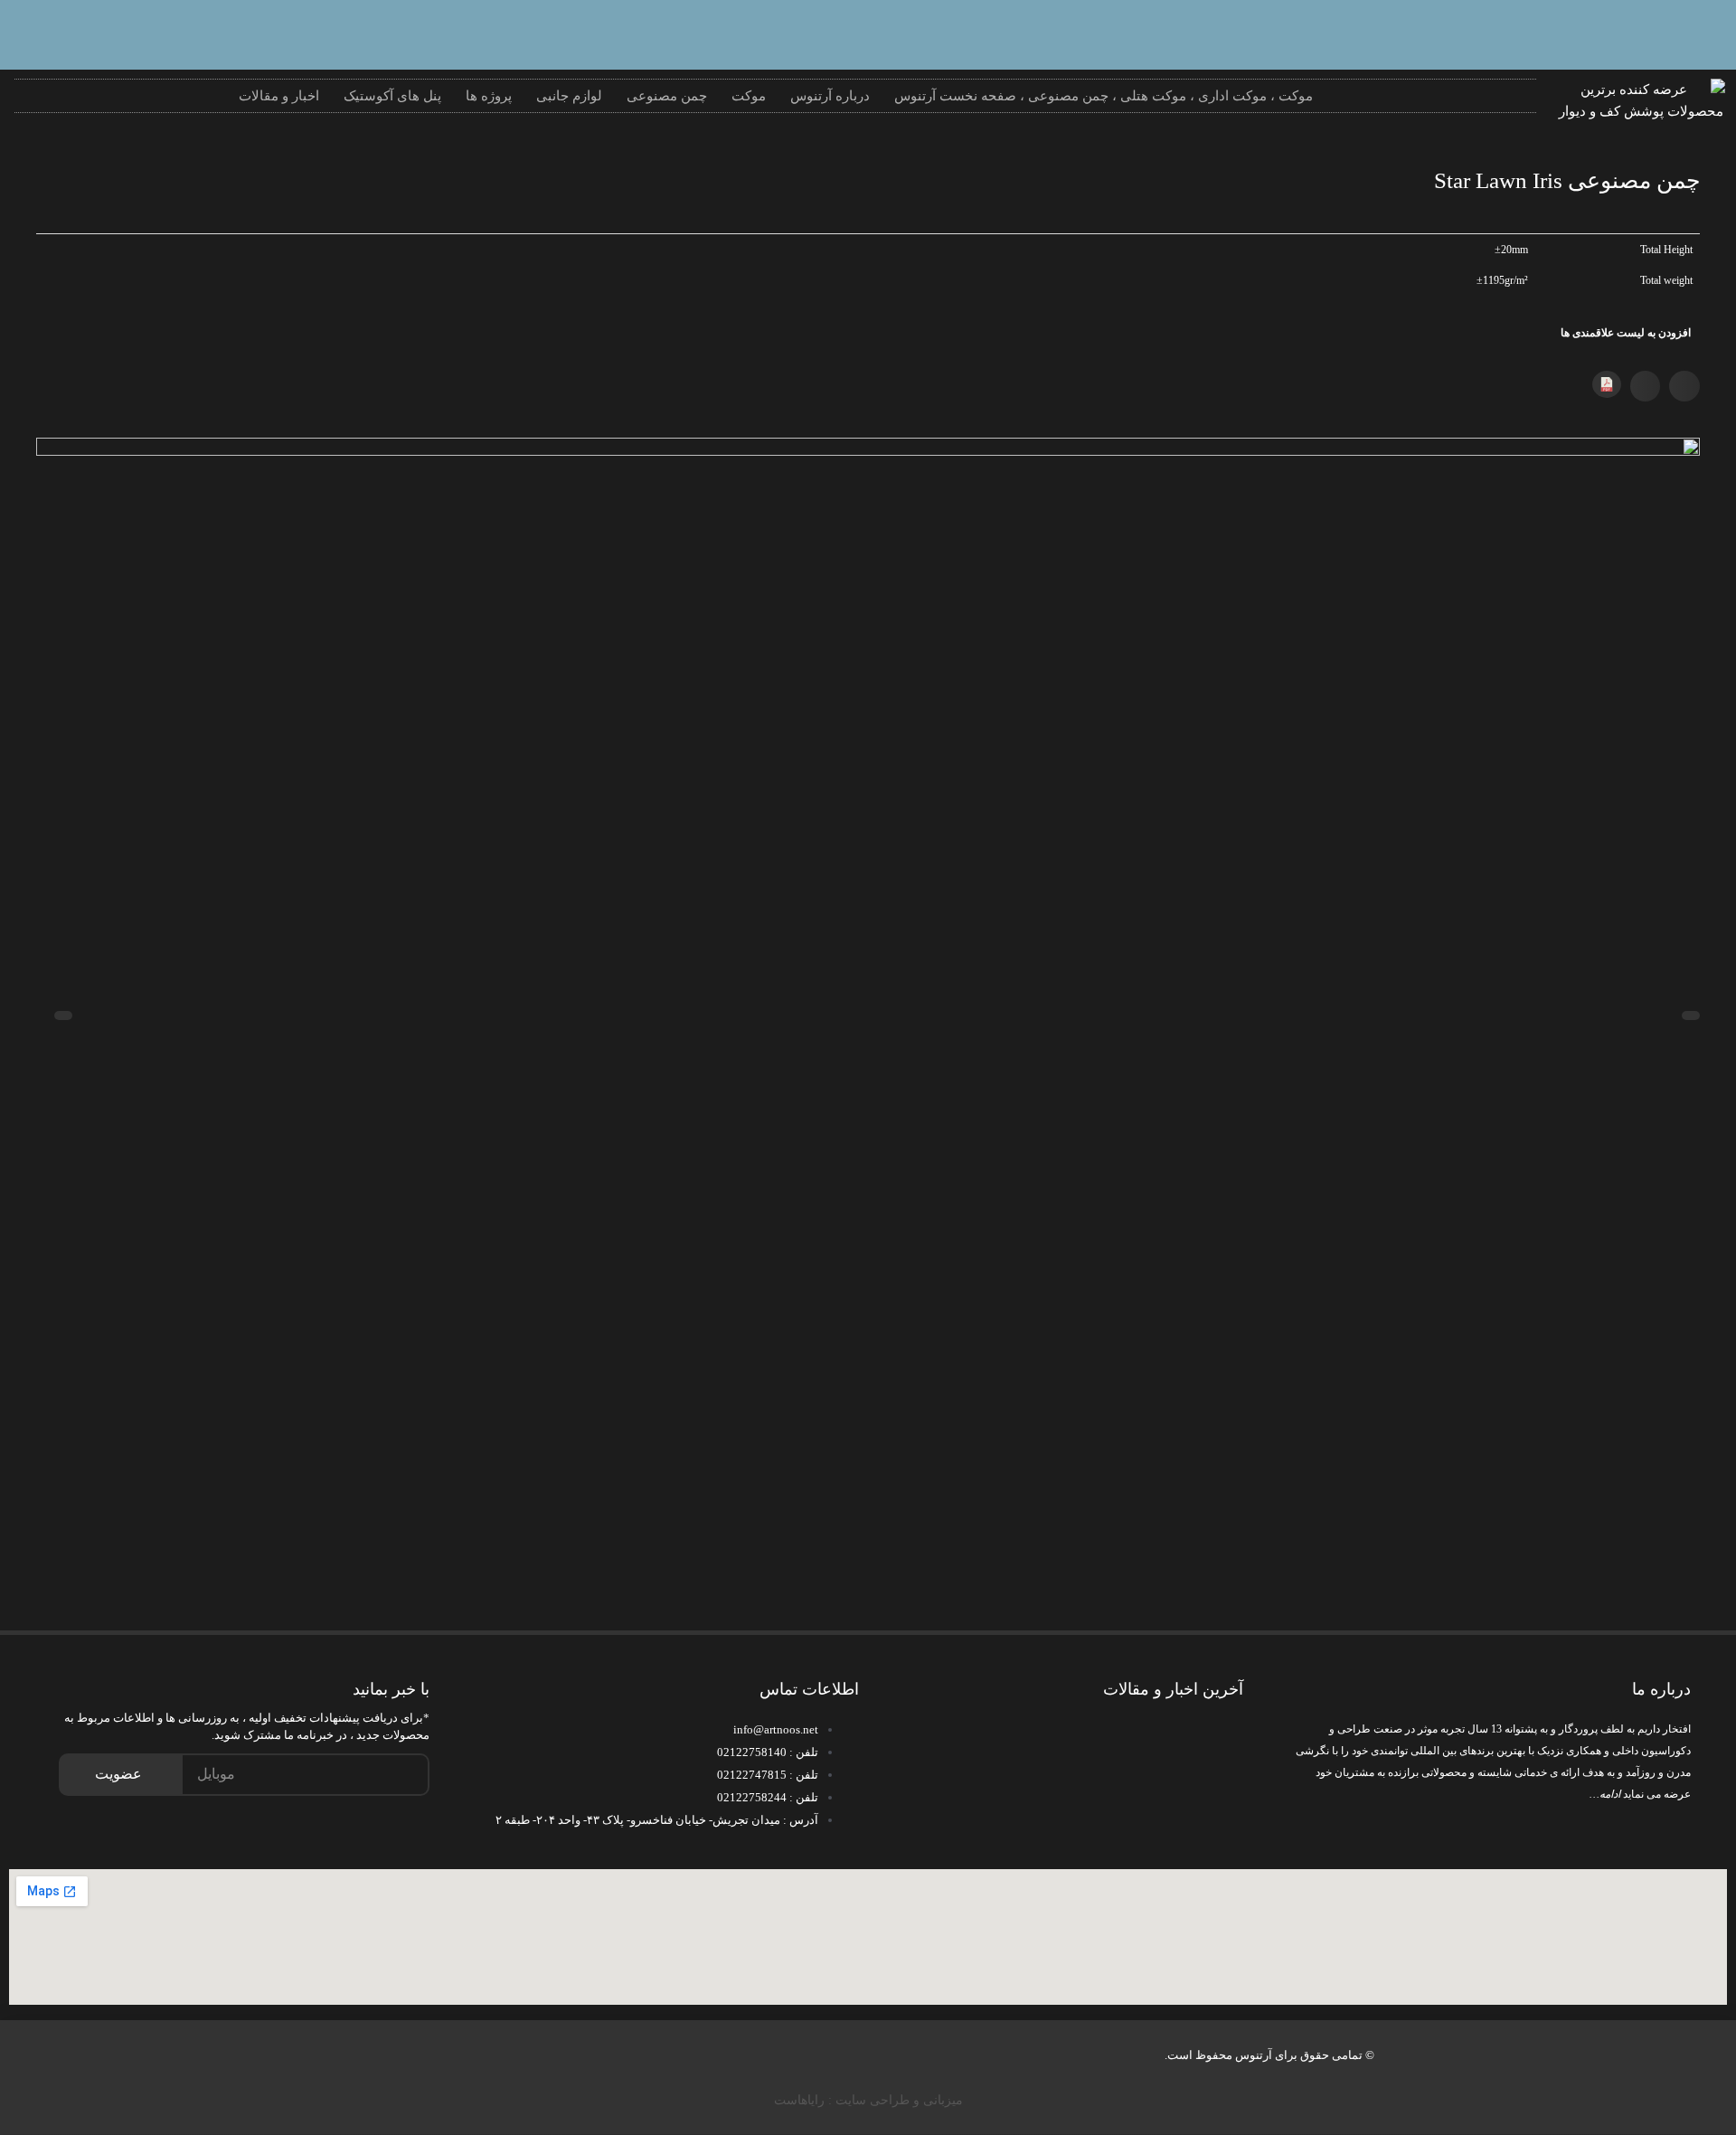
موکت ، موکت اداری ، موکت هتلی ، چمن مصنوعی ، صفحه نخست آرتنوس (1104, 96)
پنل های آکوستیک (392, 96)
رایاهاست (799, 2100)
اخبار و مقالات (279, 96)
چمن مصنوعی (667, 96)
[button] (1684, 386)
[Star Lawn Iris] (868, 992)
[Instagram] (1646, 32)
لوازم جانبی (569, 96)
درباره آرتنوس (830, 96)
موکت (749, 96)
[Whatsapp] (1704, 32)
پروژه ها (489, 96)
